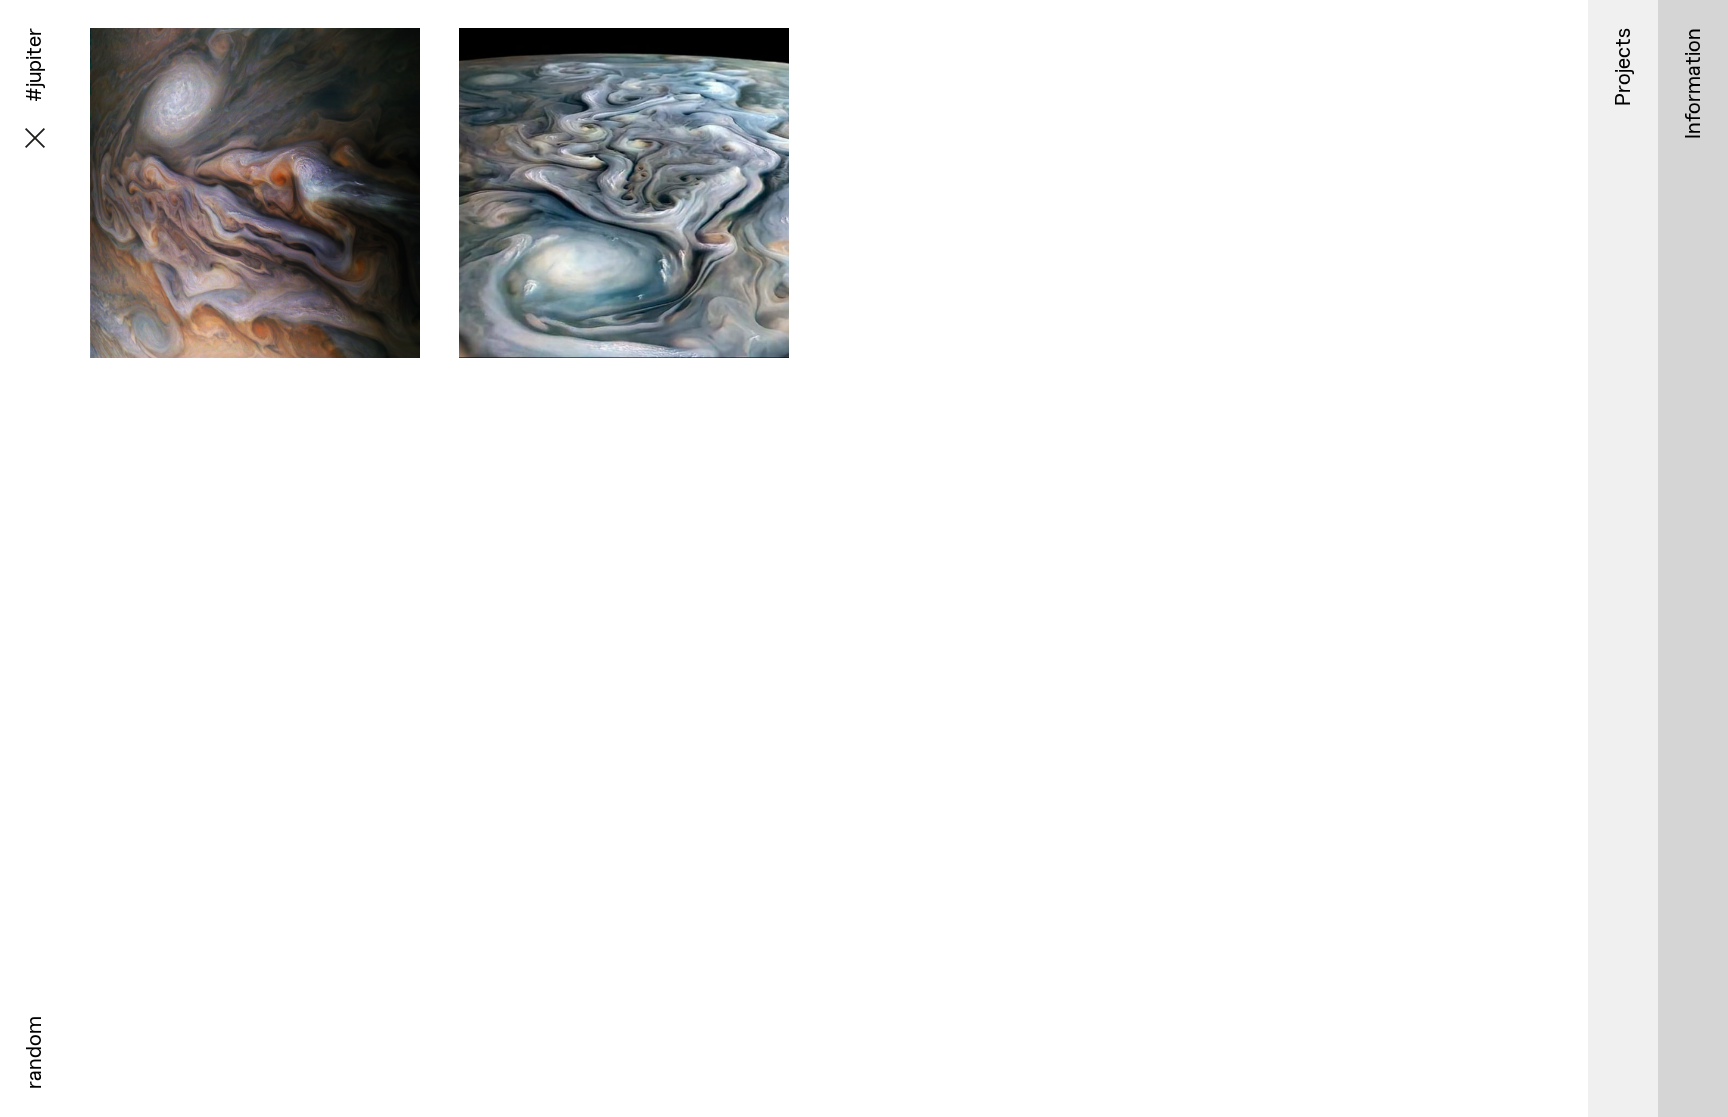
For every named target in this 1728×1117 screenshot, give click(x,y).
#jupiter (269, 372)
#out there (195, 372)
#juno (328, 372)
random (33, 1052)
